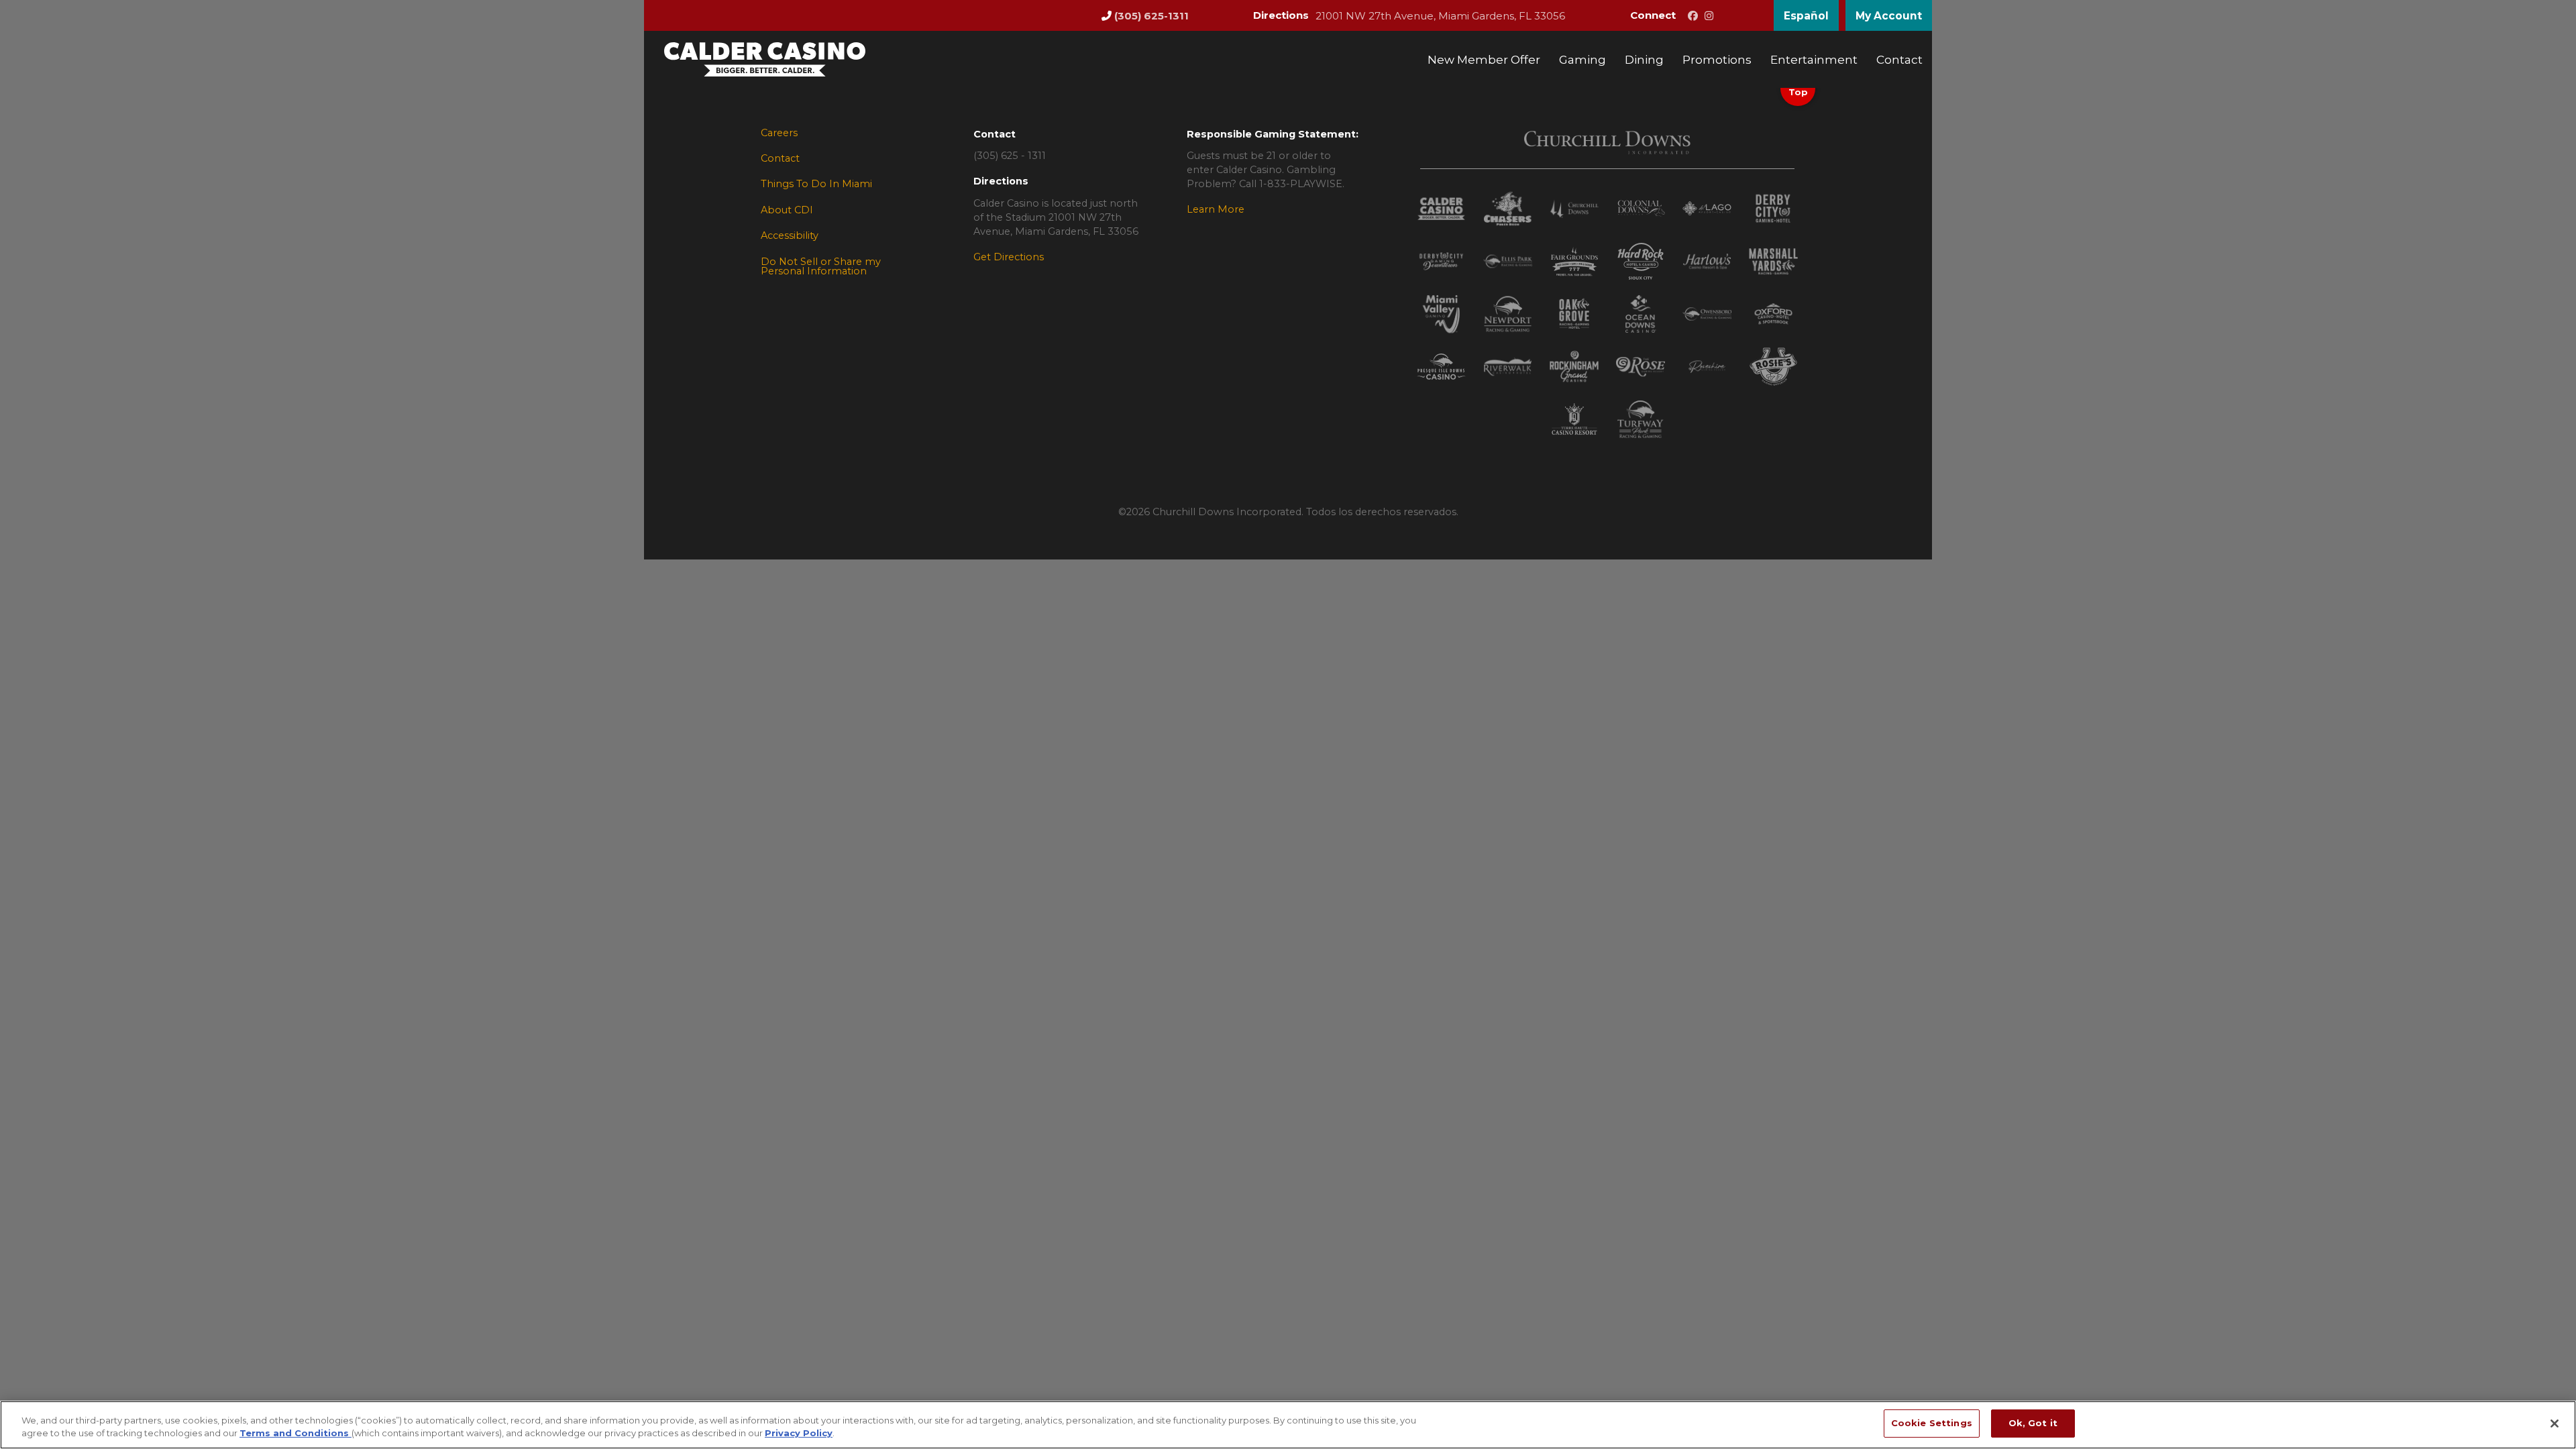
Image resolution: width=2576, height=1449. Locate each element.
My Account (1889, 16)
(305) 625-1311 (1151, 16)
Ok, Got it (2033, 1423)
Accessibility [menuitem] (790, 235)
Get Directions (1009, 257)
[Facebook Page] (1693, 16)
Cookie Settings (1932, 1423)
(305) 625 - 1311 (1010, 156)
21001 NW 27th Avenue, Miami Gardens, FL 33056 (1440, 16)
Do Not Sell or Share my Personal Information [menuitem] (821, 267)
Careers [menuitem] (779, 133)
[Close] (2555, 1424)
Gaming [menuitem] (1582, 59)
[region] (1288, 1425)
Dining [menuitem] (1644, 59)
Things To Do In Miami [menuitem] (816, 184)
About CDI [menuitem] (787, 210)
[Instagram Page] (1709, 16)
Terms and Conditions (296, 1434)
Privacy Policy (799, 1434)
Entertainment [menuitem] (1814, 59)
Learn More (1216, 209)
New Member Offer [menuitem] (1484, 59)
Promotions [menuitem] (1717, 59)
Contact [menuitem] (1899, 59)
